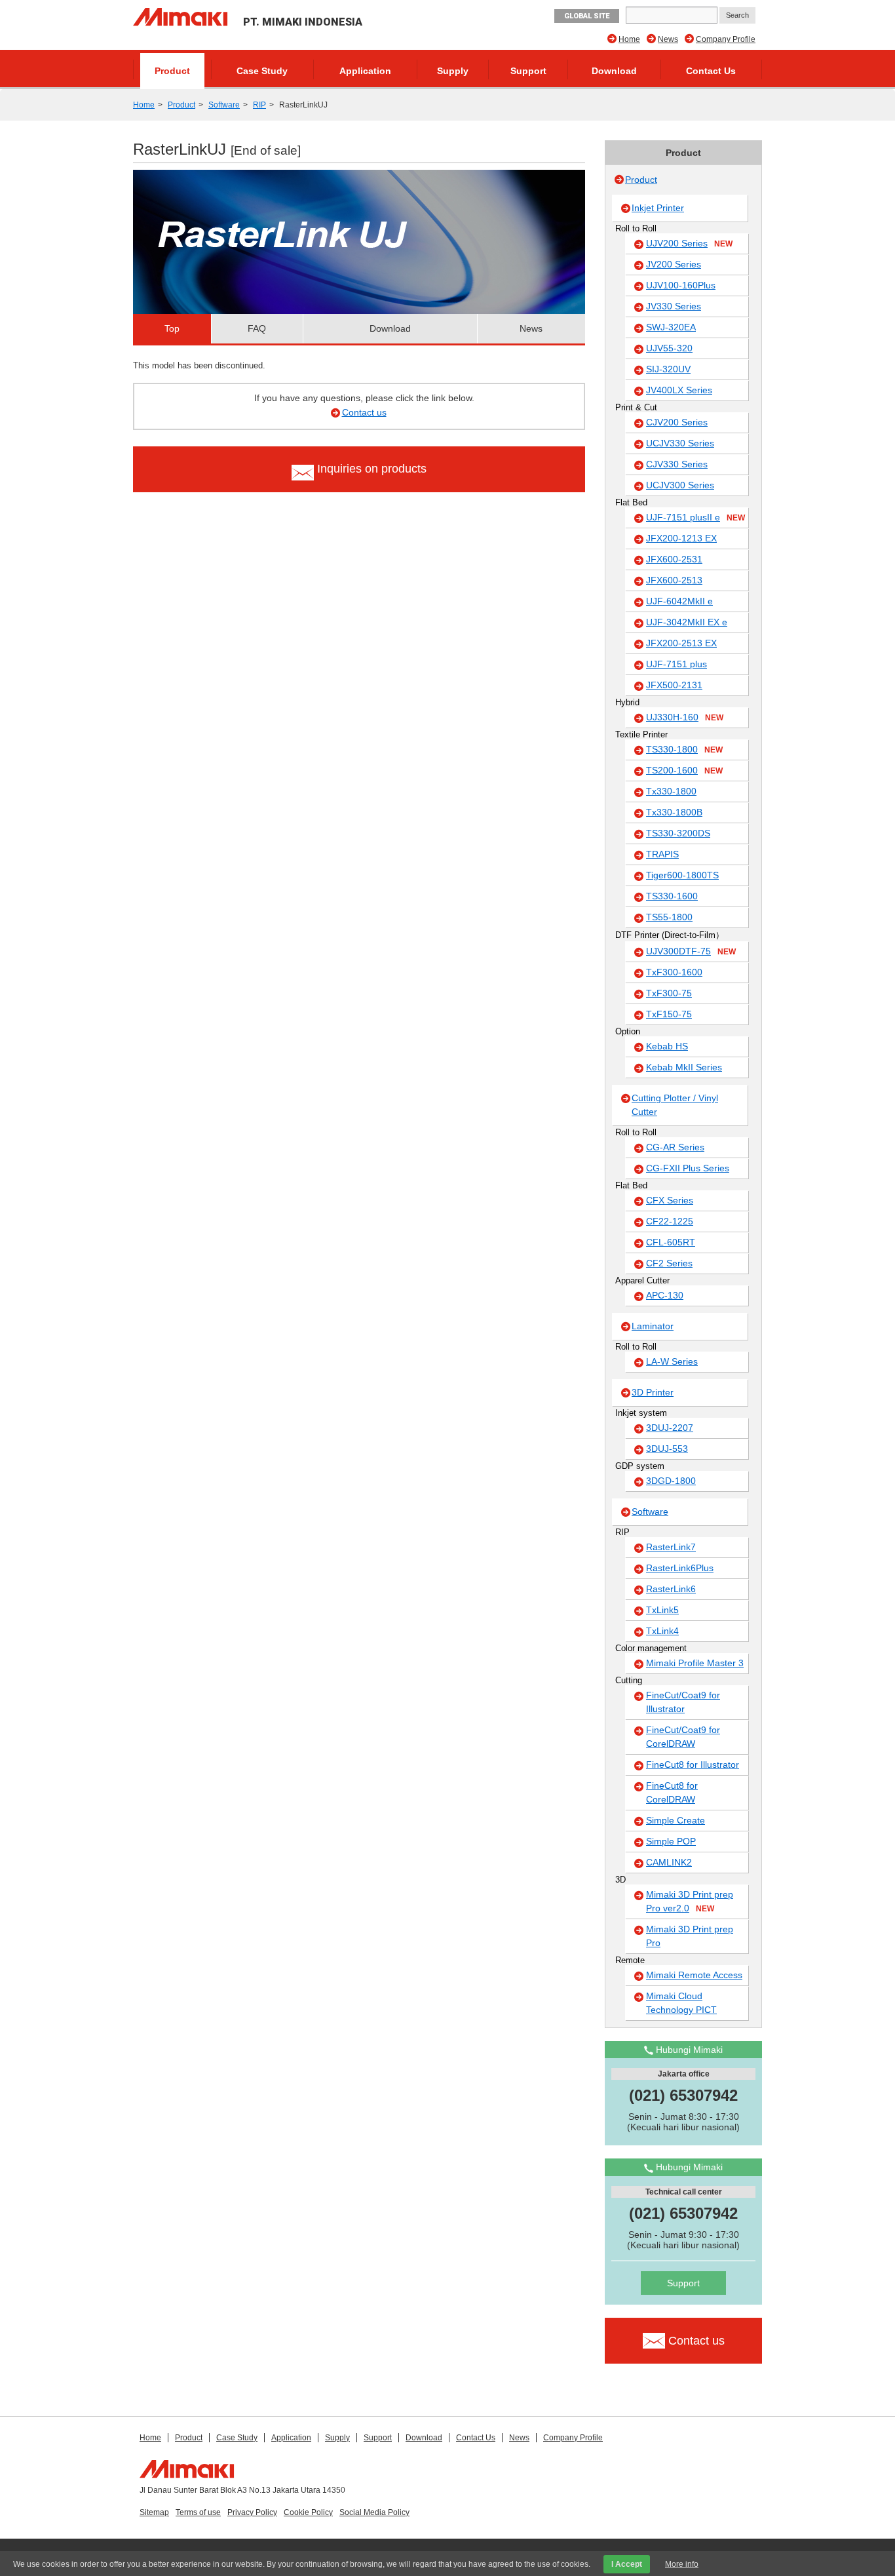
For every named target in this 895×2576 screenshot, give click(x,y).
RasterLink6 (671, 1589)
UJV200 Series (689, 243)
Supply (453, 71)
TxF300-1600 (674, 972)
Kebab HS (667, 1046)
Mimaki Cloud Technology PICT (681, 2003)
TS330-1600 (672, 896)
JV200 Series (674, 264)
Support (528, 71)
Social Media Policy (374, 2512)
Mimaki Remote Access (694, 1975)
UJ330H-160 (685, 717)
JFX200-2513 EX (681, 643)
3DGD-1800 (671, 1481)
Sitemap (154, 2512)
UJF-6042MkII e (679, 601)
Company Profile (726, 39)
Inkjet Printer (658, 208)
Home (629, 39)
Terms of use (198, 2512)
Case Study (262, 71)
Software (224, 105)
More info (682, 2564)
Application (365, 71)
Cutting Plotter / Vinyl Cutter (675, 1105)
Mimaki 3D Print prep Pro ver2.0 (690, 1901)
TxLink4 (662, 1631)
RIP (259, 105)
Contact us (364, 412)
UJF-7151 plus (676, 664)
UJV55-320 (669, 348)
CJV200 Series (677, 422)
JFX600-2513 (674, 580)
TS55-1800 (669, 917)
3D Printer (653, 1392)
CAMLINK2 (669, 1862)
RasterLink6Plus (680, 1568)
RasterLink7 (671, 1547)
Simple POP (671, 1841)
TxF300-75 (669, 993)
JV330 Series (674, 306)
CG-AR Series (675, 1147)
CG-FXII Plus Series (688, 1168)
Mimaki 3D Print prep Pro (690, 1936)
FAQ (257, 328)
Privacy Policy (252, 2512)
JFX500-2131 (674, 685)
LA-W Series (672, 1361)
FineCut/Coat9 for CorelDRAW (683, 1737)
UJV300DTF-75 (691, 951)
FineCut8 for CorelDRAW (672, 1792)
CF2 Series (669, 1263)
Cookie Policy (308, 2512)
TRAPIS (662, 854)
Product (172, 71)
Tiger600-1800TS (682, 875)
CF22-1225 (670, 1221)
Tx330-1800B (674, 812)
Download (614, 71)
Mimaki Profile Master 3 (695, 1663)
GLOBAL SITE (587, 16)
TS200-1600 (684, 770)
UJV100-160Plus (681, 285)
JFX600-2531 (674, 559)
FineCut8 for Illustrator (693, 1765)
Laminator (653, 1326)
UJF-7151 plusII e (695, 517)
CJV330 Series (677, 464)
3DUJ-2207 (670, 1428)
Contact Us (711, 71)
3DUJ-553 (667, 1449)
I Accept (627, 2564)
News (668, 39)
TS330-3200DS (678, 833)
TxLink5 (662, 1610)
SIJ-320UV (668, 369)
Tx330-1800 (671, 791)
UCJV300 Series (680, 485)
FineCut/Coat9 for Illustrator (683, 1702)
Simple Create (676, 1820)
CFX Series (670, 1200)
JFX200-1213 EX (681, 538)
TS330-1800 (684, 749)
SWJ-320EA (671, 327)
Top (172, 328)
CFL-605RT (671, 1242)
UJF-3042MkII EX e (687, 622)
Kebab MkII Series (684, 1067)
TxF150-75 (669, 1014)
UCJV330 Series (680, 443)
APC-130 (665, 1295)
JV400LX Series (679, 390)
